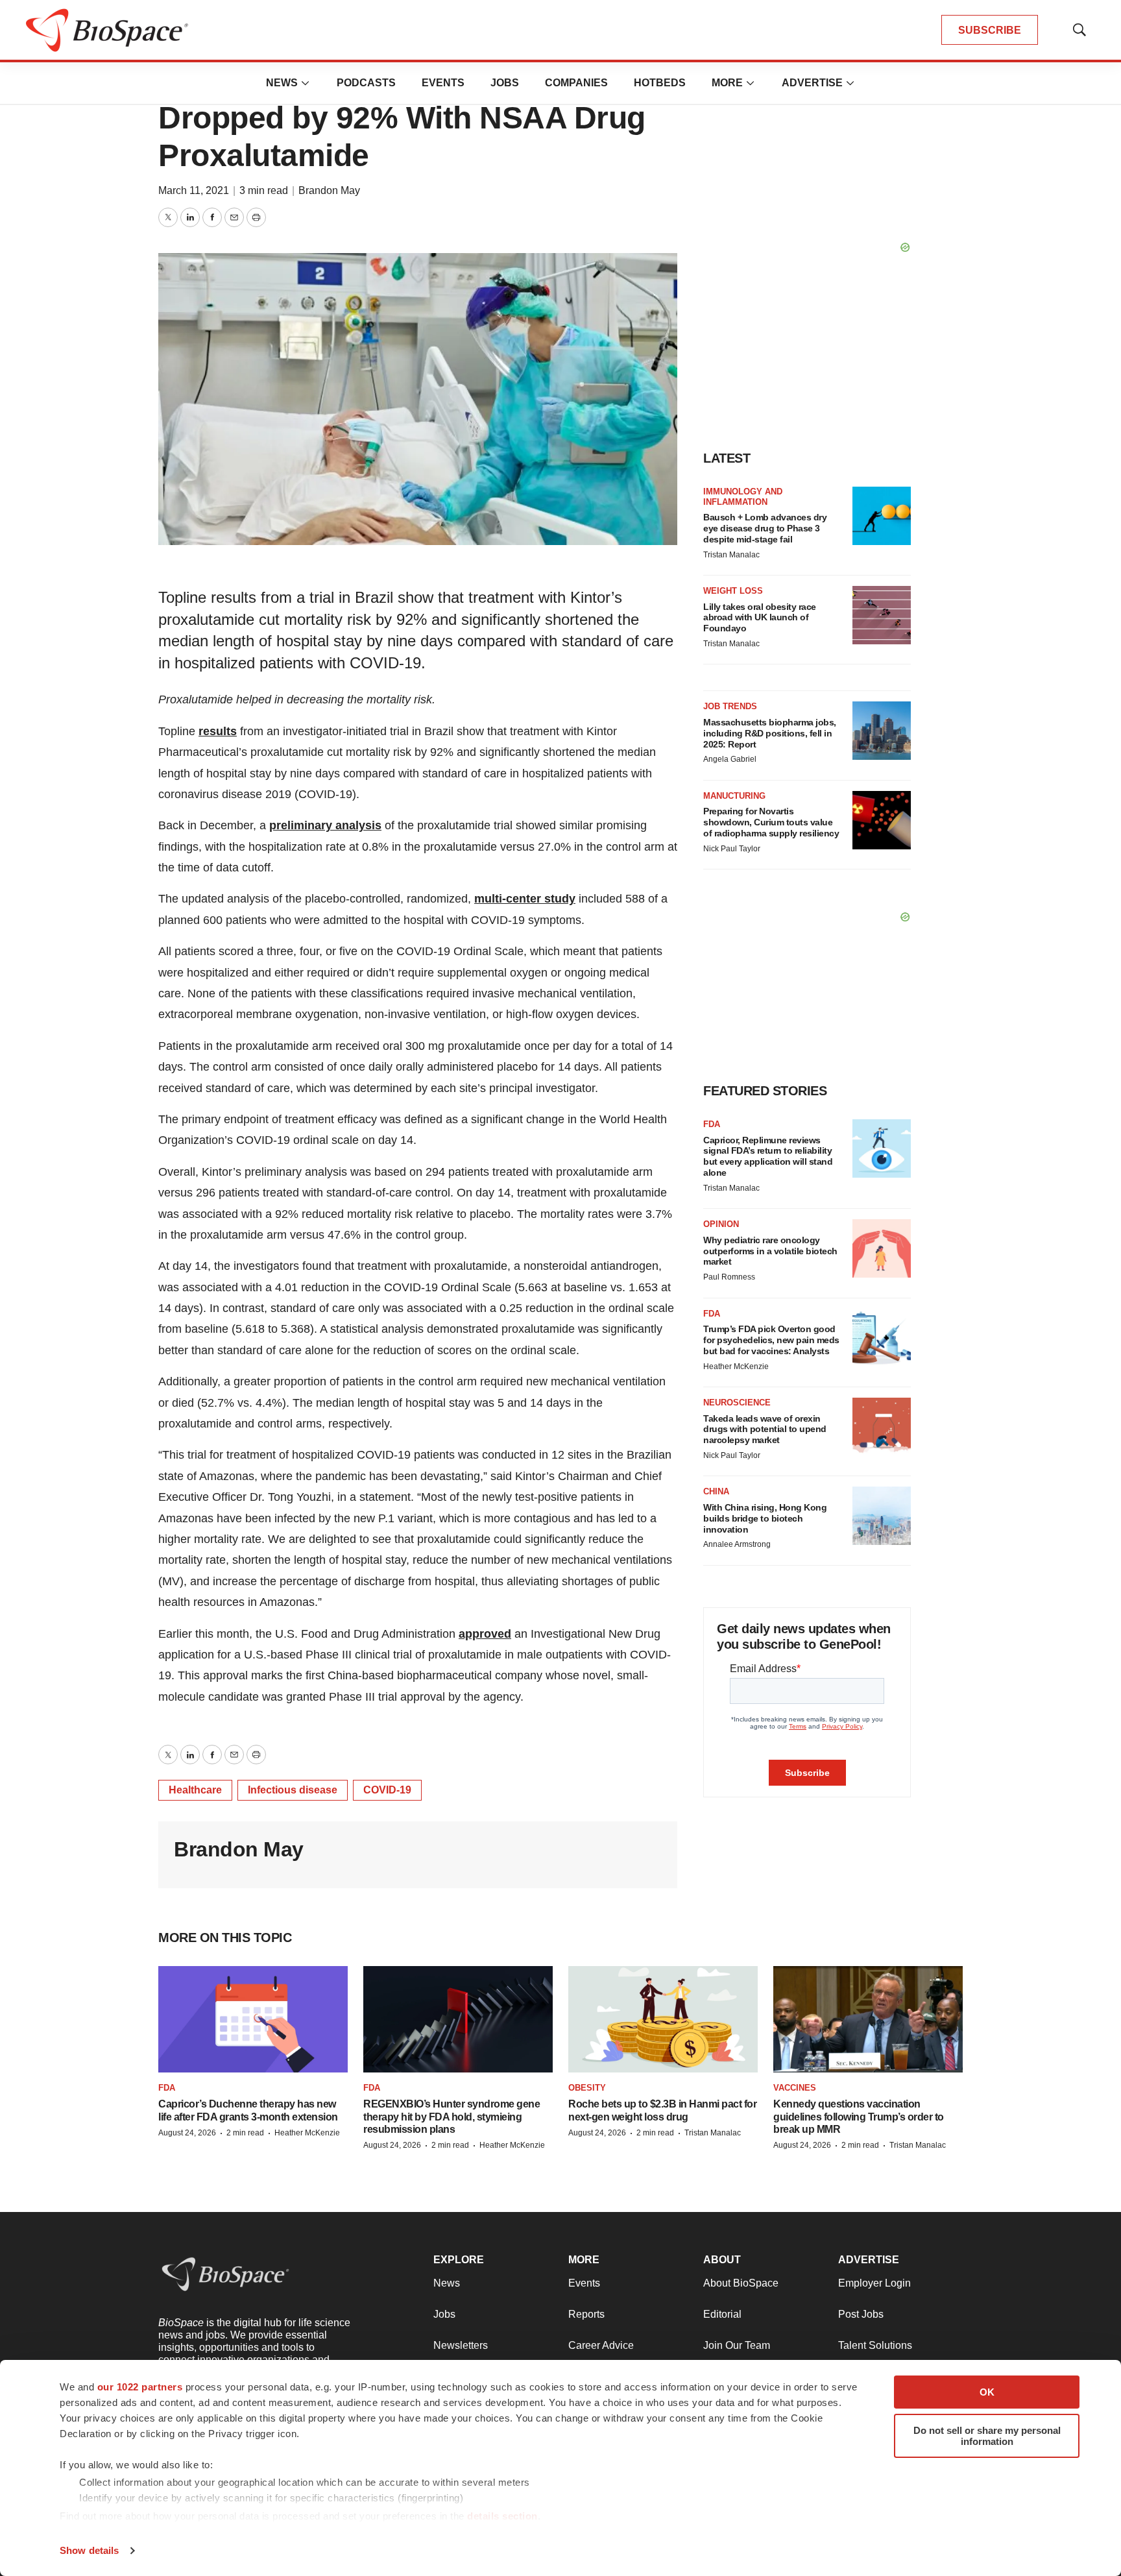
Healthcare (195, 1790)
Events (443, 83)
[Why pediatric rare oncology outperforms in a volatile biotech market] (882, 1248)
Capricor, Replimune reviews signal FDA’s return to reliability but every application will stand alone (768, 1156)
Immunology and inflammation (743, 497)
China (716, 1491)
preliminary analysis (325, 825)
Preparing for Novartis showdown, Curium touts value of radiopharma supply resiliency (771, 822)
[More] (306, 83)
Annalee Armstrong (737, 1544)
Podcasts (366, 83)
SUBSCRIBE (990, 30)
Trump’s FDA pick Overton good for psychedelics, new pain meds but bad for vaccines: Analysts (771, 1340)
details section (502, 2516)
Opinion (721, 1224)
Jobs (505, 83)
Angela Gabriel (730, 759)
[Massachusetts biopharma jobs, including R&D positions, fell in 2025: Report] (882, 731)
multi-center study (525, 899)
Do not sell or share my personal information (987, 2436)
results (218, 731)
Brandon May (329, 190)
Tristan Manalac (731, 555)
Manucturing (734, 796)
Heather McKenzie (736, 1367)
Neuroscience (737, 1403)
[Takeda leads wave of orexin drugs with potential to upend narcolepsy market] (882, 1427)
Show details (89, 2550)
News (282, 83)
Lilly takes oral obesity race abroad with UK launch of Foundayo (760, 618)
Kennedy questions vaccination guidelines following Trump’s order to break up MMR (859, 2116)
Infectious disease (293, 1790)
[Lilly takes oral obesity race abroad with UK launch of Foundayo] (882, 615)
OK (987, 2392)
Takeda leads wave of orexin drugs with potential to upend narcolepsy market (765, 1429)
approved (485, 1634)
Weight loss (733, 591)
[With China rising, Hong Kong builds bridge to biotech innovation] (882, 1516)
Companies (576, 83)
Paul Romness (729, 1277)
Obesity (587, 2088)
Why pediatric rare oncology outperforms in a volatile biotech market (770, 1251)
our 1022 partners (140, 2387)
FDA (712, 1124)
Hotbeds (660, 83)
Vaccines (795, 2088)
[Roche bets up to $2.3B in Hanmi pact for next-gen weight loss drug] (663, 2019)
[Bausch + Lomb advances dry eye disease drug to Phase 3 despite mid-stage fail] (882, 516)
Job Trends (730, 706)
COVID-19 (387, 1790)
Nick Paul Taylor (732, 849)
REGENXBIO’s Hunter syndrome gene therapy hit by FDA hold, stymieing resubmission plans (452, 2116)
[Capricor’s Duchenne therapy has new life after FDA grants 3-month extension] (253, 2019)
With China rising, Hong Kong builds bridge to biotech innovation (765, 1518)
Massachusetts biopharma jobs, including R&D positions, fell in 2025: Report (770, 733)
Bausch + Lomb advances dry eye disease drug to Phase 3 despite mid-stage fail (765, 528)
